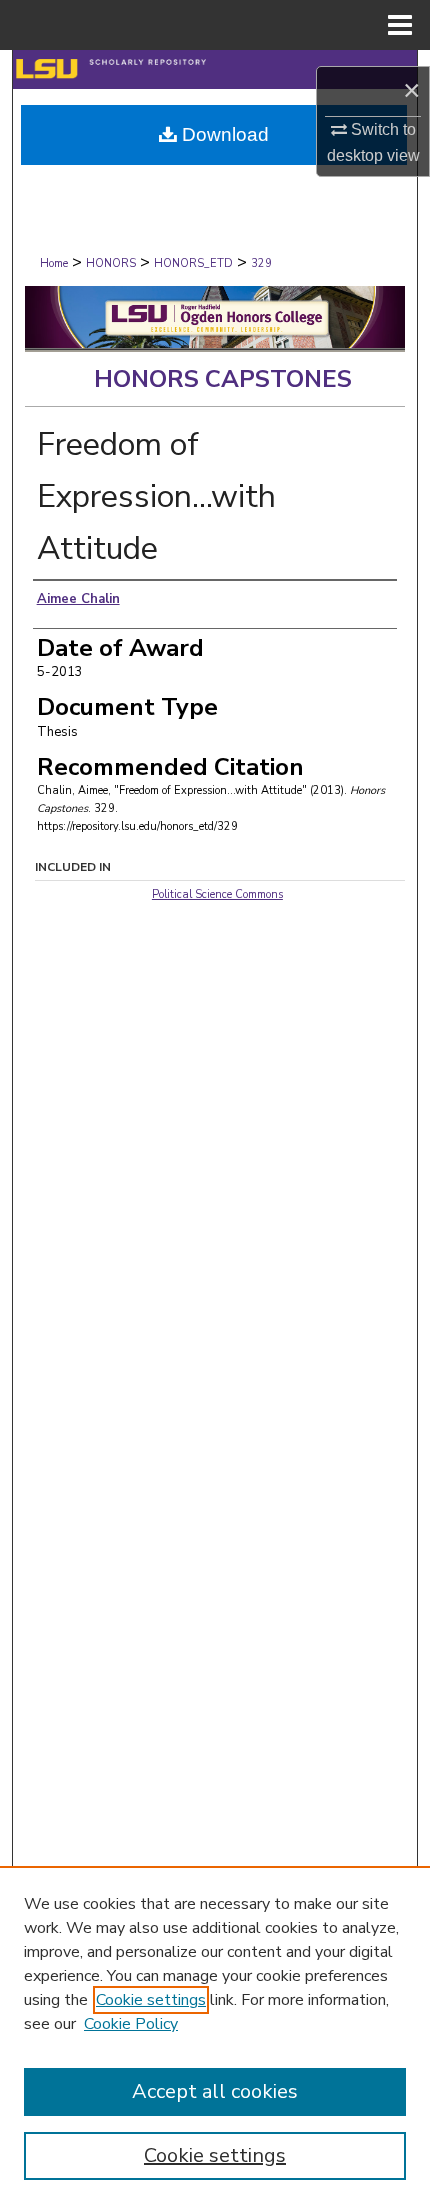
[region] (215, 2035)
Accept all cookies (215, 2091)
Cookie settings (151, 2000)
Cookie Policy (131, 2024)
